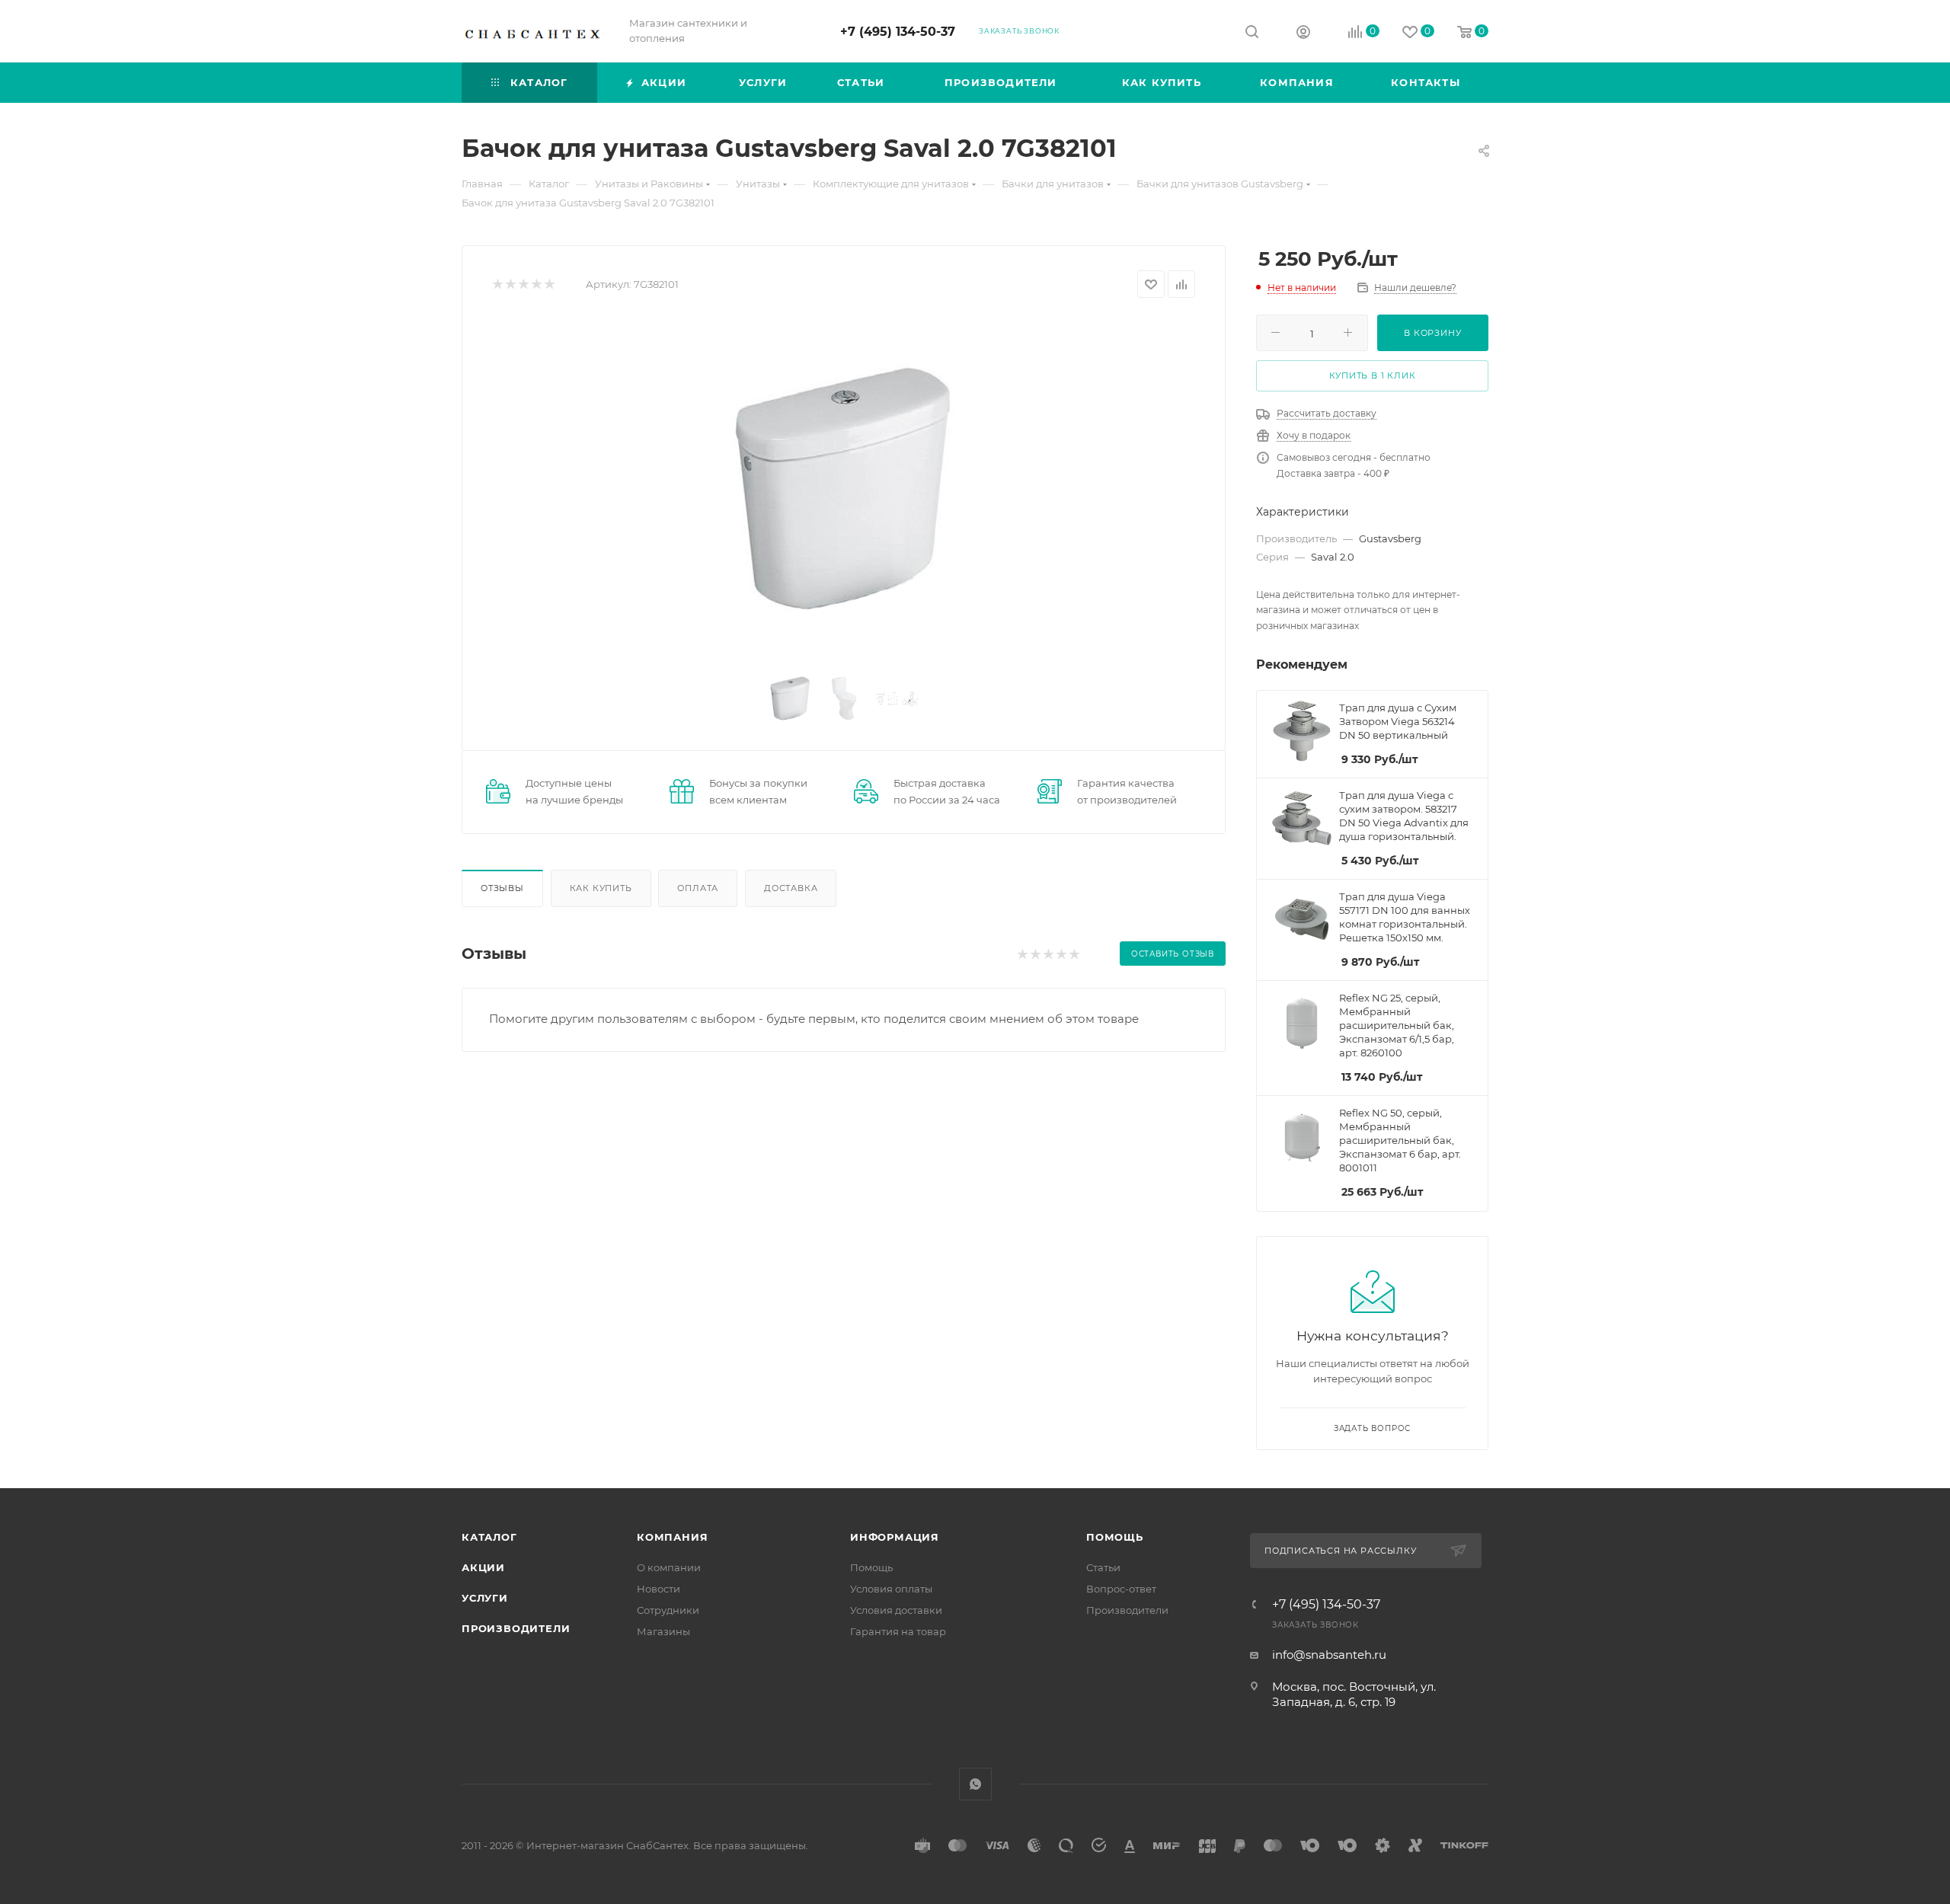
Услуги (485, 1598)
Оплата (698, 888)
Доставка (791, 888)
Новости (659, 1589)
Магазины (663, 1631)
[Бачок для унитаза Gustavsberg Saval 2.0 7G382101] (844, 488)
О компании (669, 1567)
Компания (672, 1537)
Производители (516, 1628)
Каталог (489, 1537)
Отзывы (502, 888)
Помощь (871, 1567)
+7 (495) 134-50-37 (898, 32)
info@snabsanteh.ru (1329, 1655)
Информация (895, 1537)
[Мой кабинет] (1303, 34)
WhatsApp (975, 1784)
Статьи (1103, 1567)
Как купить (601, 888)
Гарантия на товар (898, 1631)
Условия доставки (896, 1610)
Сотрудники (668, 1610)
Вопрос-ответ (1121, 1589)
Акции (483, 1567)
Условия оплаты (891, 1589)
